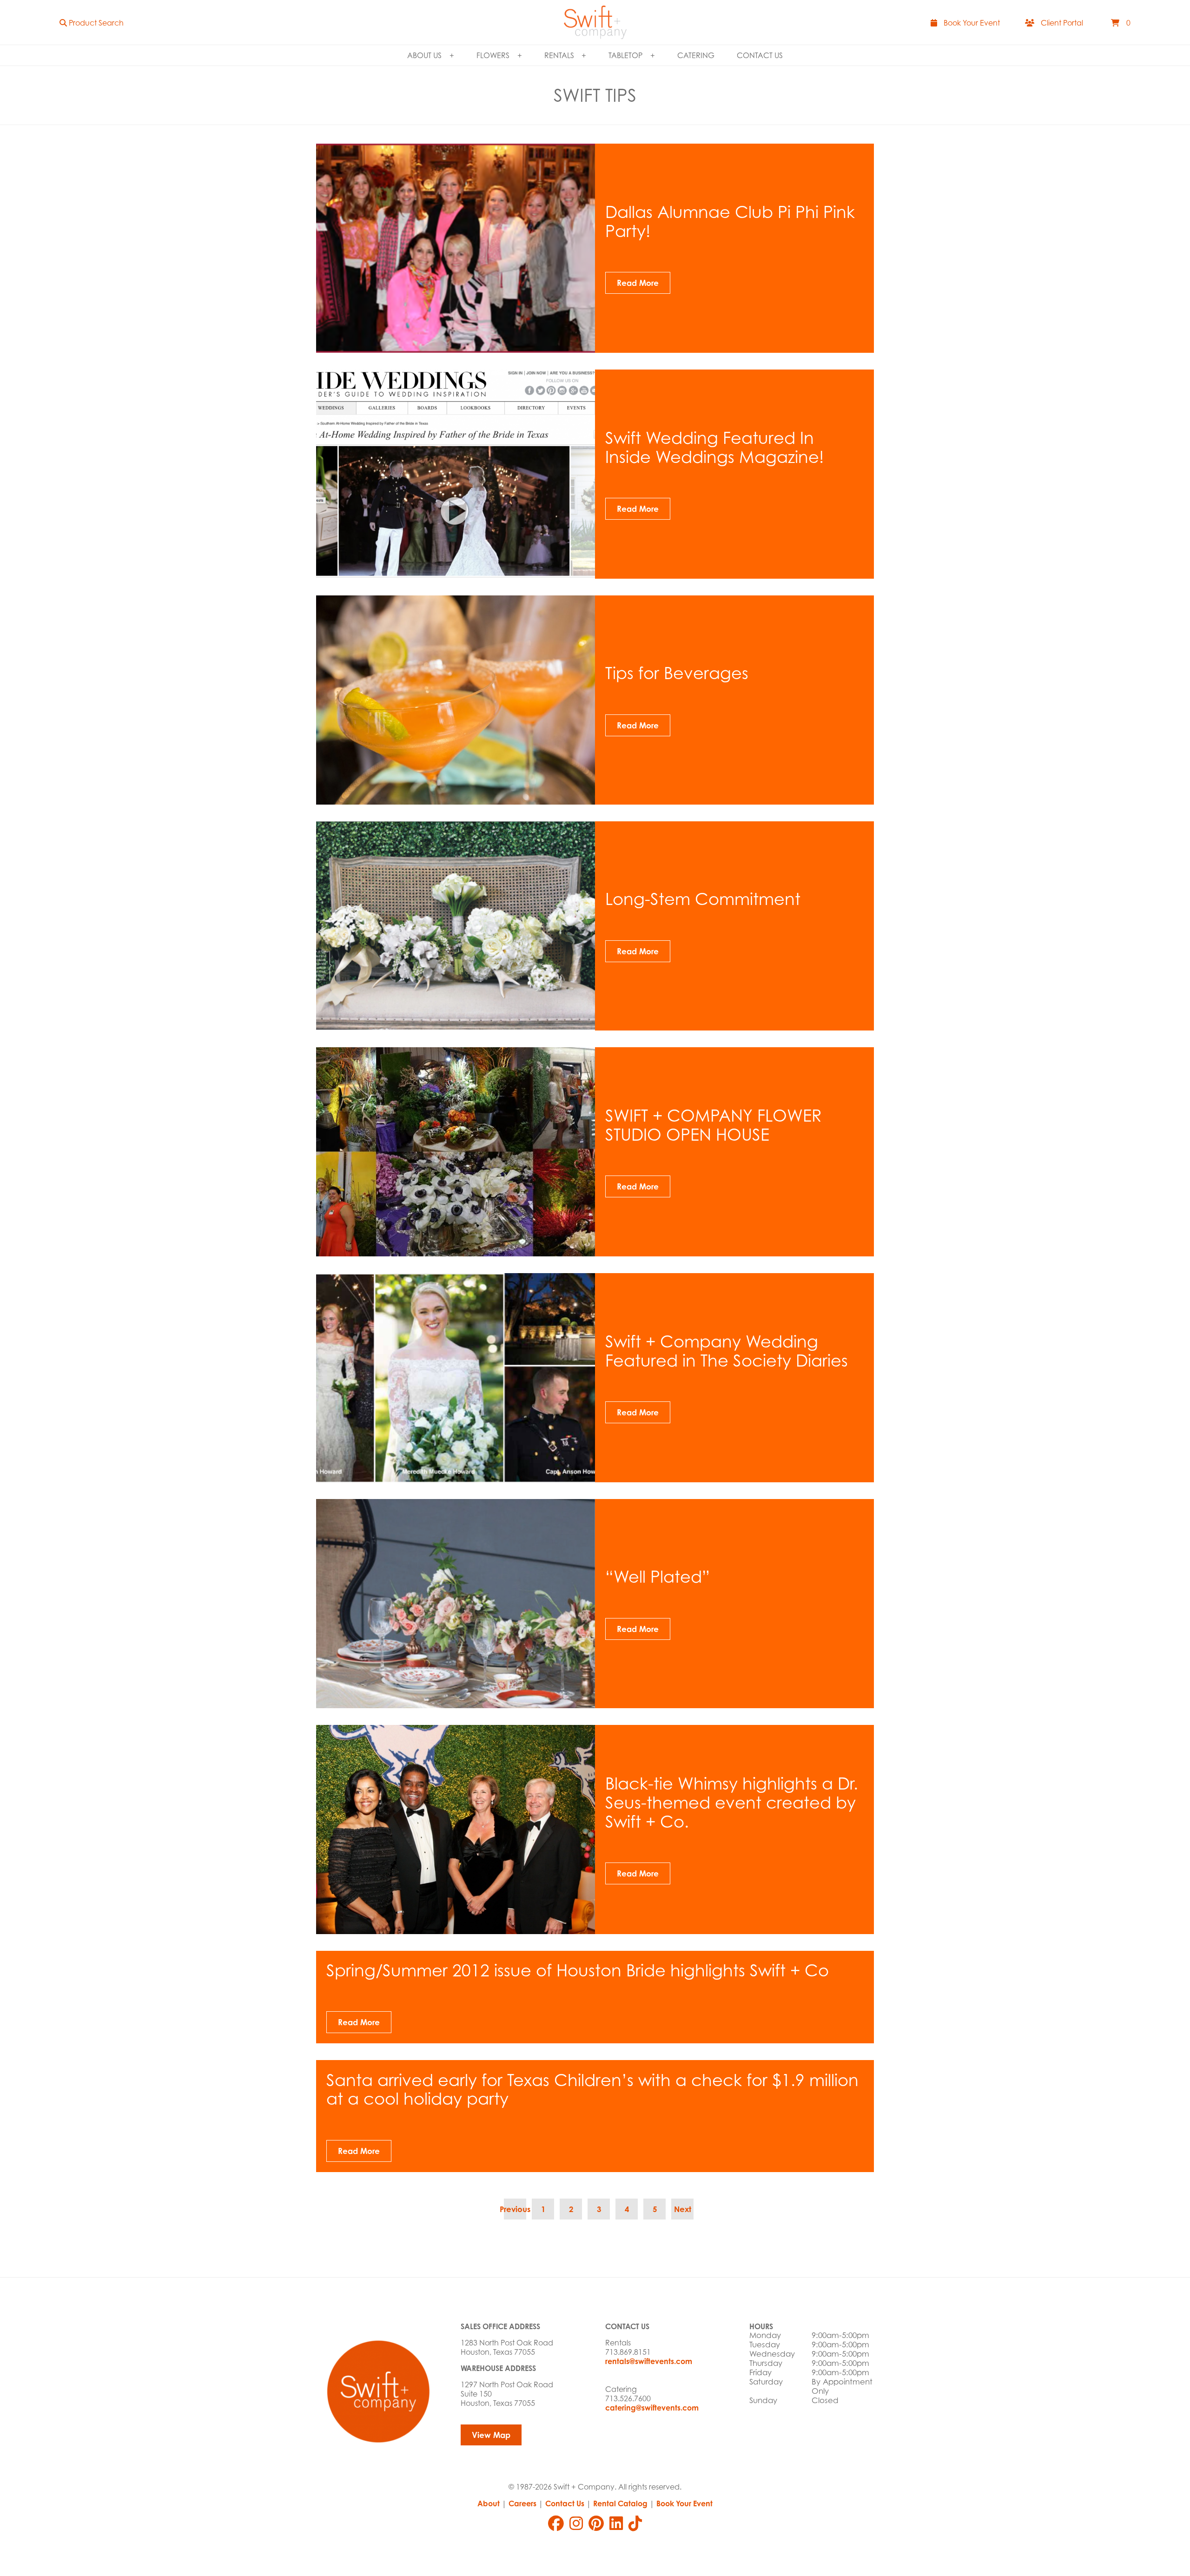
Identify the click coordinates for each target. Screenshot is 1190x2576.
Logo (595, 22)
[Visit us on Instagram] (576, 2523)
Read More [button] (638, 283)
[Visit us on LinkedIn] (616, 2523)
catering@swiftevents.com (652, 2408)
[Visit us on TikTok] (635, 2523)
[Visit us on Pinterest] (596, 2523)
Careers (522, 2503)
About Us (424, 55)
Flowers (493, 55)
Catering (696, 55)
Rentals (559, 55)
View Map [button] (491, 2435)
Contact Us (760, 55)
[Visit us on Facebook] (556, 2523)
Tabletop (625, 55)
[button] (92, 23)
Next (683, 2209)
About (489, 2503)
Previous (515, 2209)
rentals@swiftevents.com (649, 2361)
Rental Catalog (620, 2503)
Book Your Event (684, 2503)
